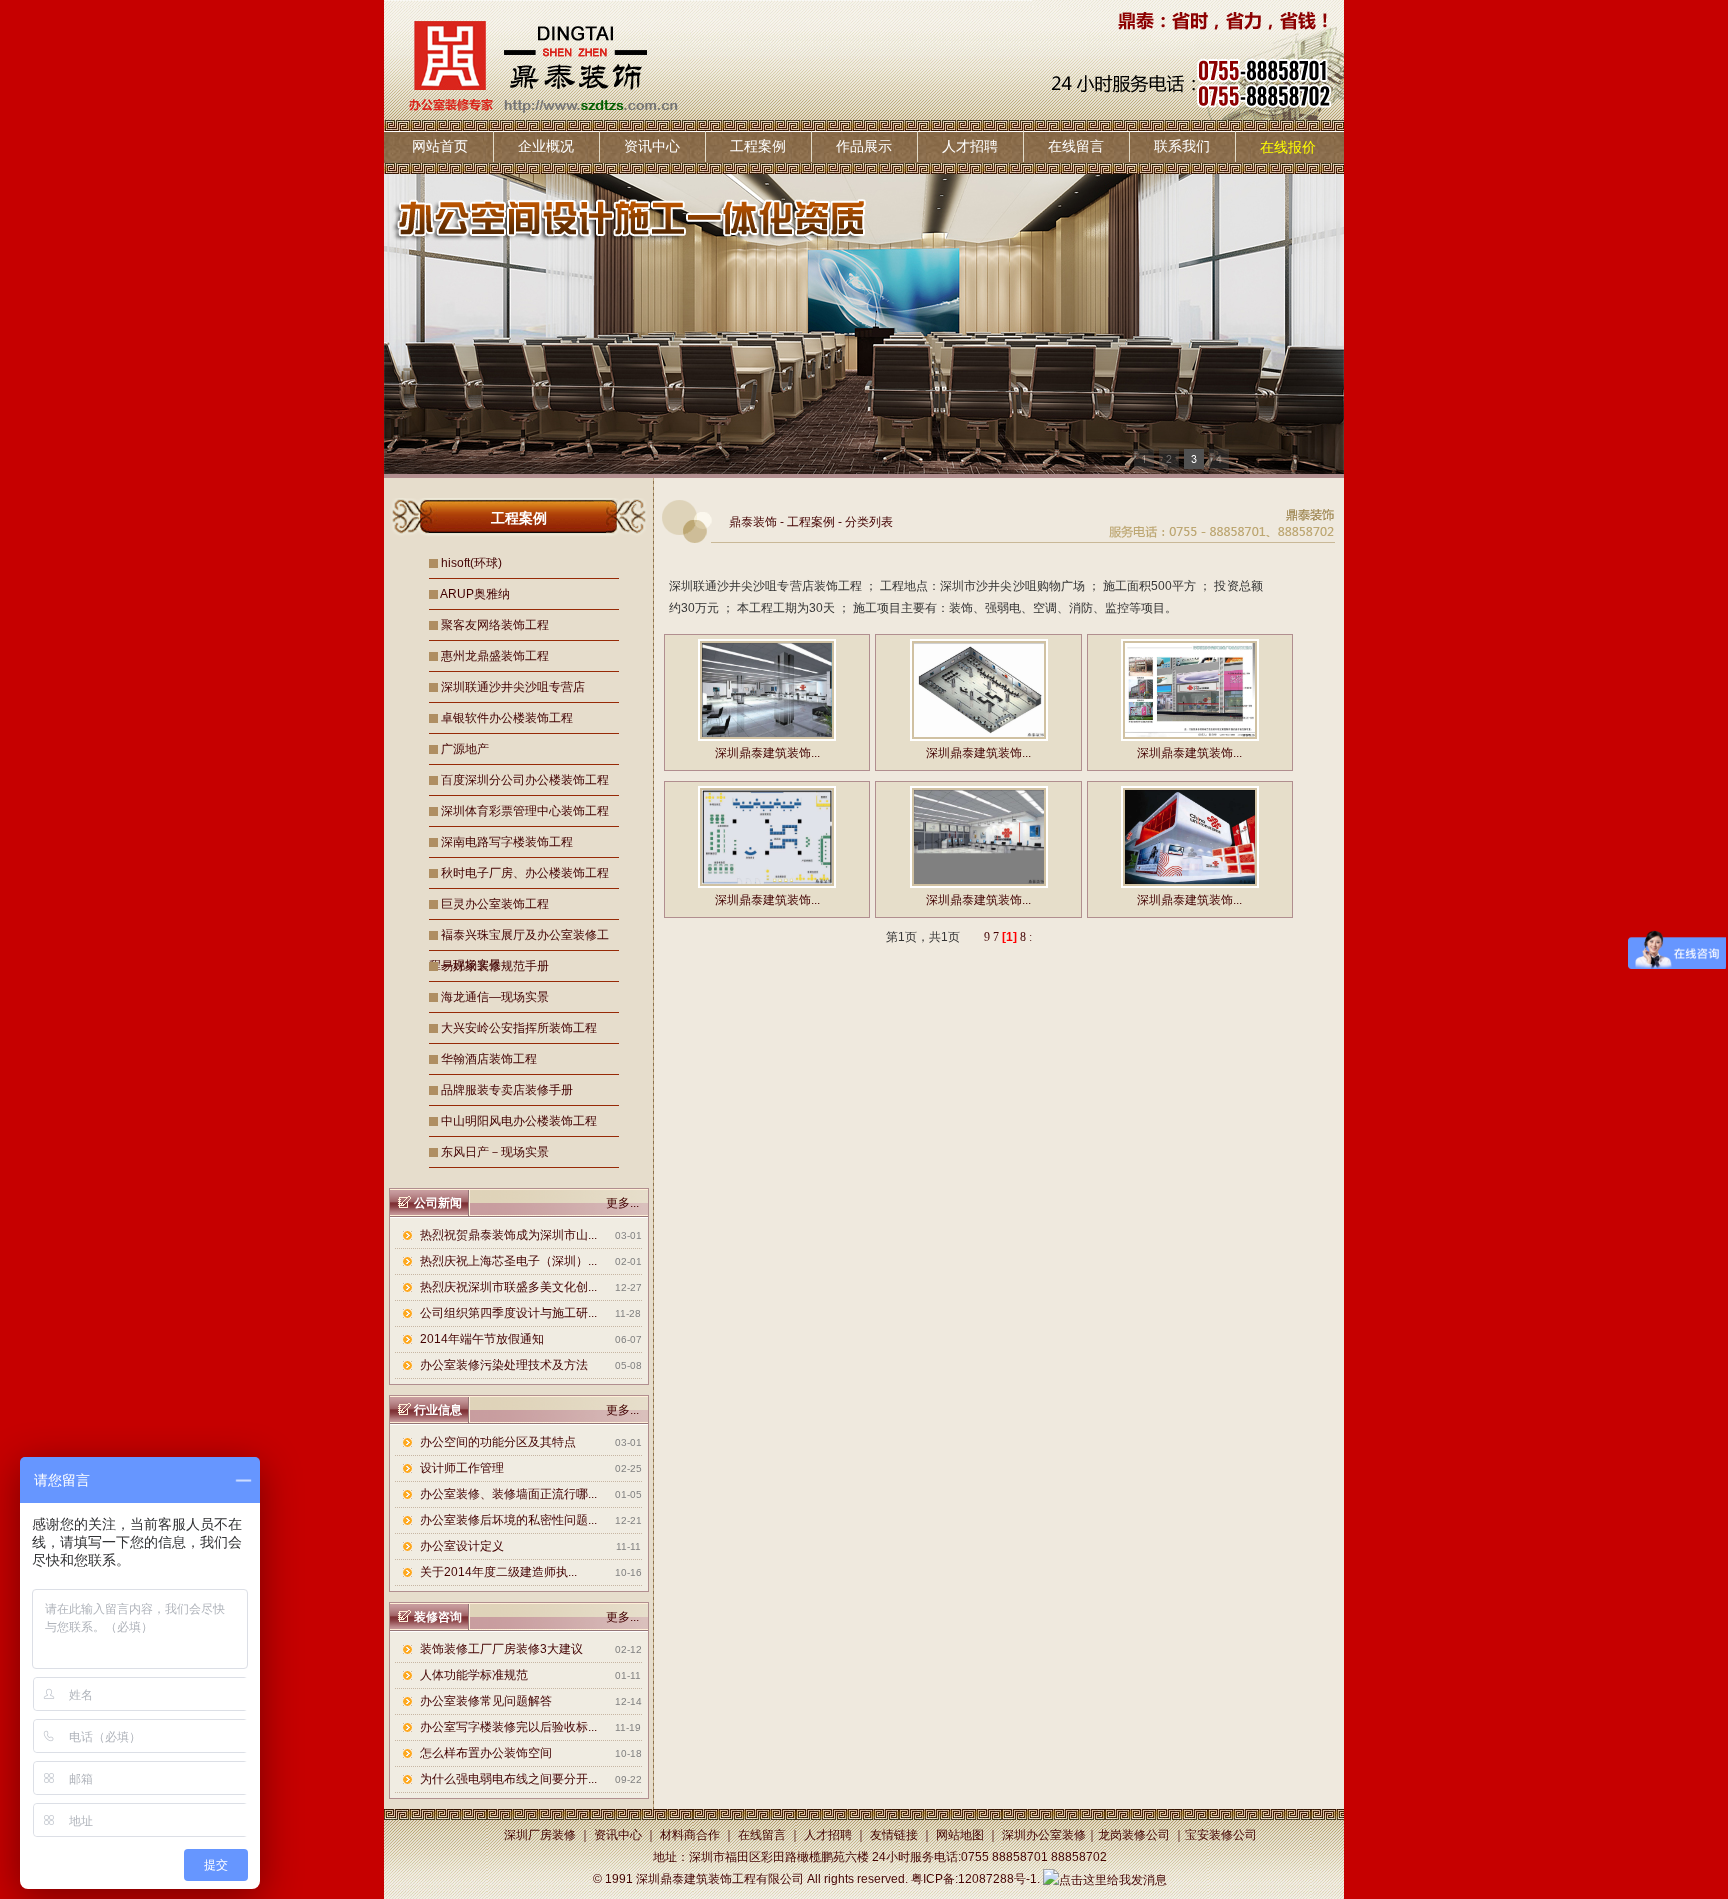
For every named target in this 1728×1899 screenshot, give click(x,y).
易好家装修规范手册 (495, 966)
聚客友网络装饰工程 (495, 625)
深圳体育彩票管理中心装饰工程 (525, 811)
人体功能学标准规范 (474, 1675)
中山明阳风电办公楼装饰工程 (519, 1121)
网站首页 (440, 146)
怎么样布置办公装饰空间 (486, 1753)
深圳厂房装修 (540, 1835)
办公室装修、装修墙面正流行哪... (508, 1494)
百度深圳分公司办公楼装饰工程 (525, 780)
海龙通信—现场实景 (495, 997)
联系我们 (1182, 146)
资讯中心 (652, 146)
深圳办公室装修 (1044, 1835)
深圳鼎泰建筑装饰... (767, 753)
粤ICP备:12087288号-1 (974, 1879)
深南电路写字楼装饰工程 (507, 842)
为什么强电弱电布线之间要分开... (508, 1779)
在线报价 (1288, 147)
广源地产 (465, 749)
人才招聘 (970, 146)
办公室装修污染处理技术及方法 (504, 1365)
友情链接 (894, 1835)
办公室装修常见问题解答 (486, 1701)
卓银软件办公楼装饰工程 (507, 718)
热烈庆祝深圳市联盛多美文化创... (508, 1287)
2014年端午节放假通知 (482, 1339)
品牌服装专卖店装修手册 (507, 1090)
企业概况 (546, 146)
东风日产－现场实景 (495, 1152)
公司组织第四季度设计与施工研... (508, 1313)
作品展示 (864, 146)
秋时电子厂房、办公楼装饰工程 (525, 873)
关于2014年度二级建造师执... (498, 1572)
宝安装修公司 (1221, 1835)
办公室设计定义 (462, 1546)
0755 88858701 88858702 (1034, 1857)
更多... (622, 1203)
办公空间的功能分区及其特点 (498, 1442)
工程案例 (758, 146)
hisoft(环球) (471, 563)
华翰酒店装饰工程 (489, 1059)
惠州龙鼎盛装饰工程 (495, 656)
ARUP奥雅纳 (475, 594)
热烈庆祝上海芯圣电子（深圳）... (508, 1261)
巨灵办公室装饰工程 (495, 904)
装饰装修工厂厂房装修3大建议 (501, 1649)
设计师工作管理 (462, 1468)
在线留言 (1076, 146)
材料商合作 (690, 1835)
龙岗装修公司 (1134, 1835)
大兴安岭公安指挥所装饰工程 (519, 1028)
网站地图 (960, 1835)
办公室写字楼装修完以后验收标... (508, 1727)
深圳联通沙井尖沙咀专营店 (513, 687)
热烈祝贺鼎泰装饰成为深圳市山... (508, 1235)
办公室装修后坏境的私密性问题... (508, 1520)
